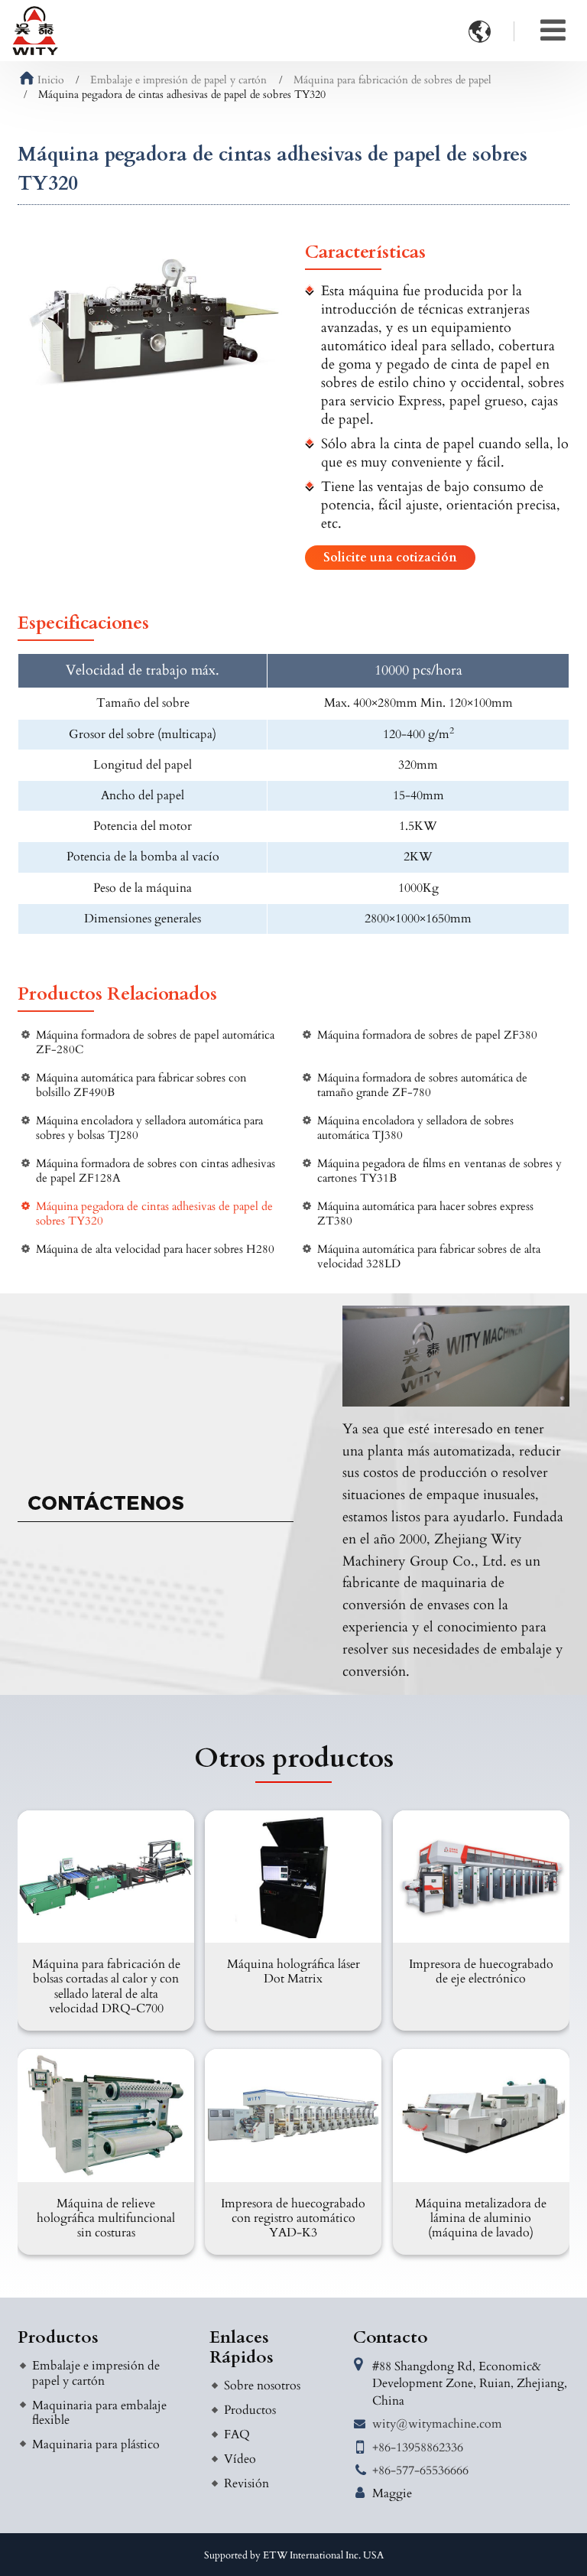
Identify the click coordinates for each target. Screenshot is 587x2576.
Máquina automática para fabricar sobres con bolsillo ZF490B (141, 1085)
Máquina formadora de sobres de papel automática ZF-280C (155, 1042)
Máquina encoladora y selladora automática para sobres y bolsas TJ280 (149, 1128)
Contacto (391, 2337)
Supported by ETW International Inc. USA (294, 2555)
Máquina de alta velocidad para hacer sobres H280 (155, 1249)
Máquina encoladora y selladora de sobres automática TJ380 (415, 1128)
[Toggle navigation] (553, 31)
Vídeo (240, 2459)
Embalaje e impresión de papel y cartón (178, 80)
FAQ (237, 2435)
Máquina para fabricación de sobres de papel (392, 80)
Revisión (246, 2483)
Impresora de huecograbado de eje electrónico (481, 1971)
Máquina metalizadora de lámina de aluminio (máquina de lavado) (481, 2218)
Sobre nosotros (262, 2386)
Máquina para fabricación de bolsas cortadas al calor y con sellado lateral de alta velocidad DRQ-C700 (106, 1986)
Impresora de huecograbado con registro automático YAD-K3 (293, 2218)
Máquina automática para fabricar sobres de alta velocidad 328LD (429, 1257)
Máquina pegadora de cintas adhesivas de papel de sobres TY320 (154, 1214)
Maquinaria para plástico (96, 2444)
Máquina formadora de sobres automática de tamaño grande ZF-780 (422, 1085)
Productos (58, 2337)
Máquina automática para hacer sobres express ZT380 (425, 1214)
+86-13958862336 (418, 2448)
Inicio (51, 80)
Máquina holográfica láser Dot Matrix (293, 1971)
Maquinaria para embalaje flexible (99, 2413)
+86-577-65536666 (420, 2470)
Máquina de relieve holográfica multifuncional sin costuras (106, 2218)
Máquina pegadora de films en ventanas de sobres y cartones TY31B (439, 1171)
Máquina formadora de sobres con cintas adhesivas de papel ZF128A (156, 1171)
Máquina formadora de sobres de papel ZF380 (427, 1035)
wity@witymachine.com (437, 2424)
